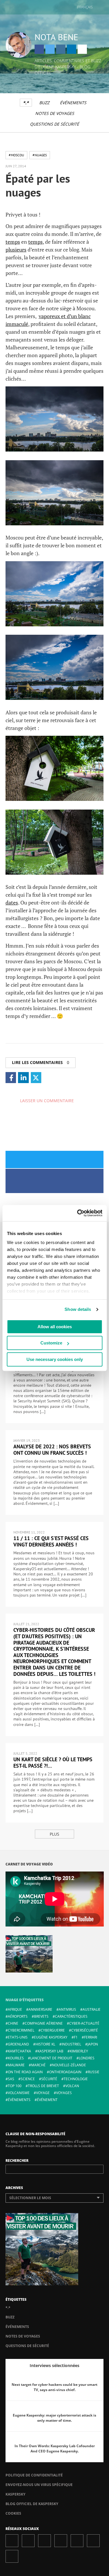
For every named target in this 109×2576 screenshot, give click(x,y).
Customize (51, 1343)
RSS (12, 2556)
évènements (19, 2100)
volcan (72, 2086)
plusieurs (16, 249)
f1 (76, 2037)
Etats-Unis (18, 2037)
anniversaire (40, 2009)
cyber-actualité (84, 2023)
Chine (13, 2023)
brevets (41, 2016)
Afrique (15, 2009)
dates (12, 902)
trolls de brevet (43, 2086)
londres (87, 2058)
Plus (54, 1834)
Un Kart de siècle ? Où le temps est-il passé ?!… (53, 1763)
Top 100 (15, 2086)
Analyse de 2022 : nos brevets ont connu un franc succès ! (52, 1450)
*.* (26, 103)
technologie (76, 2079)
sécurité (49, 2079)
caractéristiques (71, 2016)
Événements (73, 103)
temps (13, 242)
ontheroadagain (65, 2072)
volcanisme (19, 2093)
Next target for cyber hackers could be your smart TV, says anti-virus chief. (54, 2387)
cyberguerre (53, 2030)
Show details (78, 1309)
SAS (11, 2079)
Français (85, 7)
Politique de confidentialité (34, 2475)
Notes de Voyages (55, 113)
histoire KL (45, 2044)
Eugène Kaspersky (51, 2037)
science (28, 2079)
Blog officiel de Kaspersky (32, 2504)
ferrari (91, 2037)
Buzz (44, 103)
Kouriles (16, 2058)
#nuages (40, 155)
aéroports (18, 2016)
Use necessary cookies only (55, 1359)
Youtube (77, 2541)
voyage (43, 2093)
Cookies (13, 2513)
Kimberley (79, 2051)
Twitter (50, 49)
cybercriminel (21, 2030)
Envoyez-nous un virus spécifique (39, 2485)
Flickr (93, 2541)
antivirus (67, 2009)
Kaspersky (15, 2494)
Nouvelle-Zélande (69, 2065)
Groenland (18, 2044)
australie (92, 2009)
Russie (94, 2072)
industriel (71, 2044)
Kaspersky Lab (50, 2051)
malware (16, 2065)
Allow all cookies (55, 1327)
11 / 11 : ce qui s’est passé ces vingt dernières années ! (51, 1541)
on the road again (25, 2072)
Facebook (39, 49)
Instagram (61, 49)
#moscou (16, 155)
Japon (93, 2044)
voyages (64, 2093)
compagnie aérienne (44, 2023)
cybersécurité (85, 2030)
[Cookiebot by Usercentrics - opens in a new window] (78, 1213)
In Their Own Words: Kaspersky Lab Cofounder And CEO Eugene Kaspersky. (55, 2449)
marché (38, 2065)
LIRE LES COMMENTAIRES (41, 1062)
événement (47, 2100)
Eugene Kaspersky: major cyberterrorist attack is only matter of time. (54, 2418)
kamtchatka (19, 2051)
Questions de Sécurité (54, 124)
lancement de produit (51, 2058)
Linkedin (72, 49)
